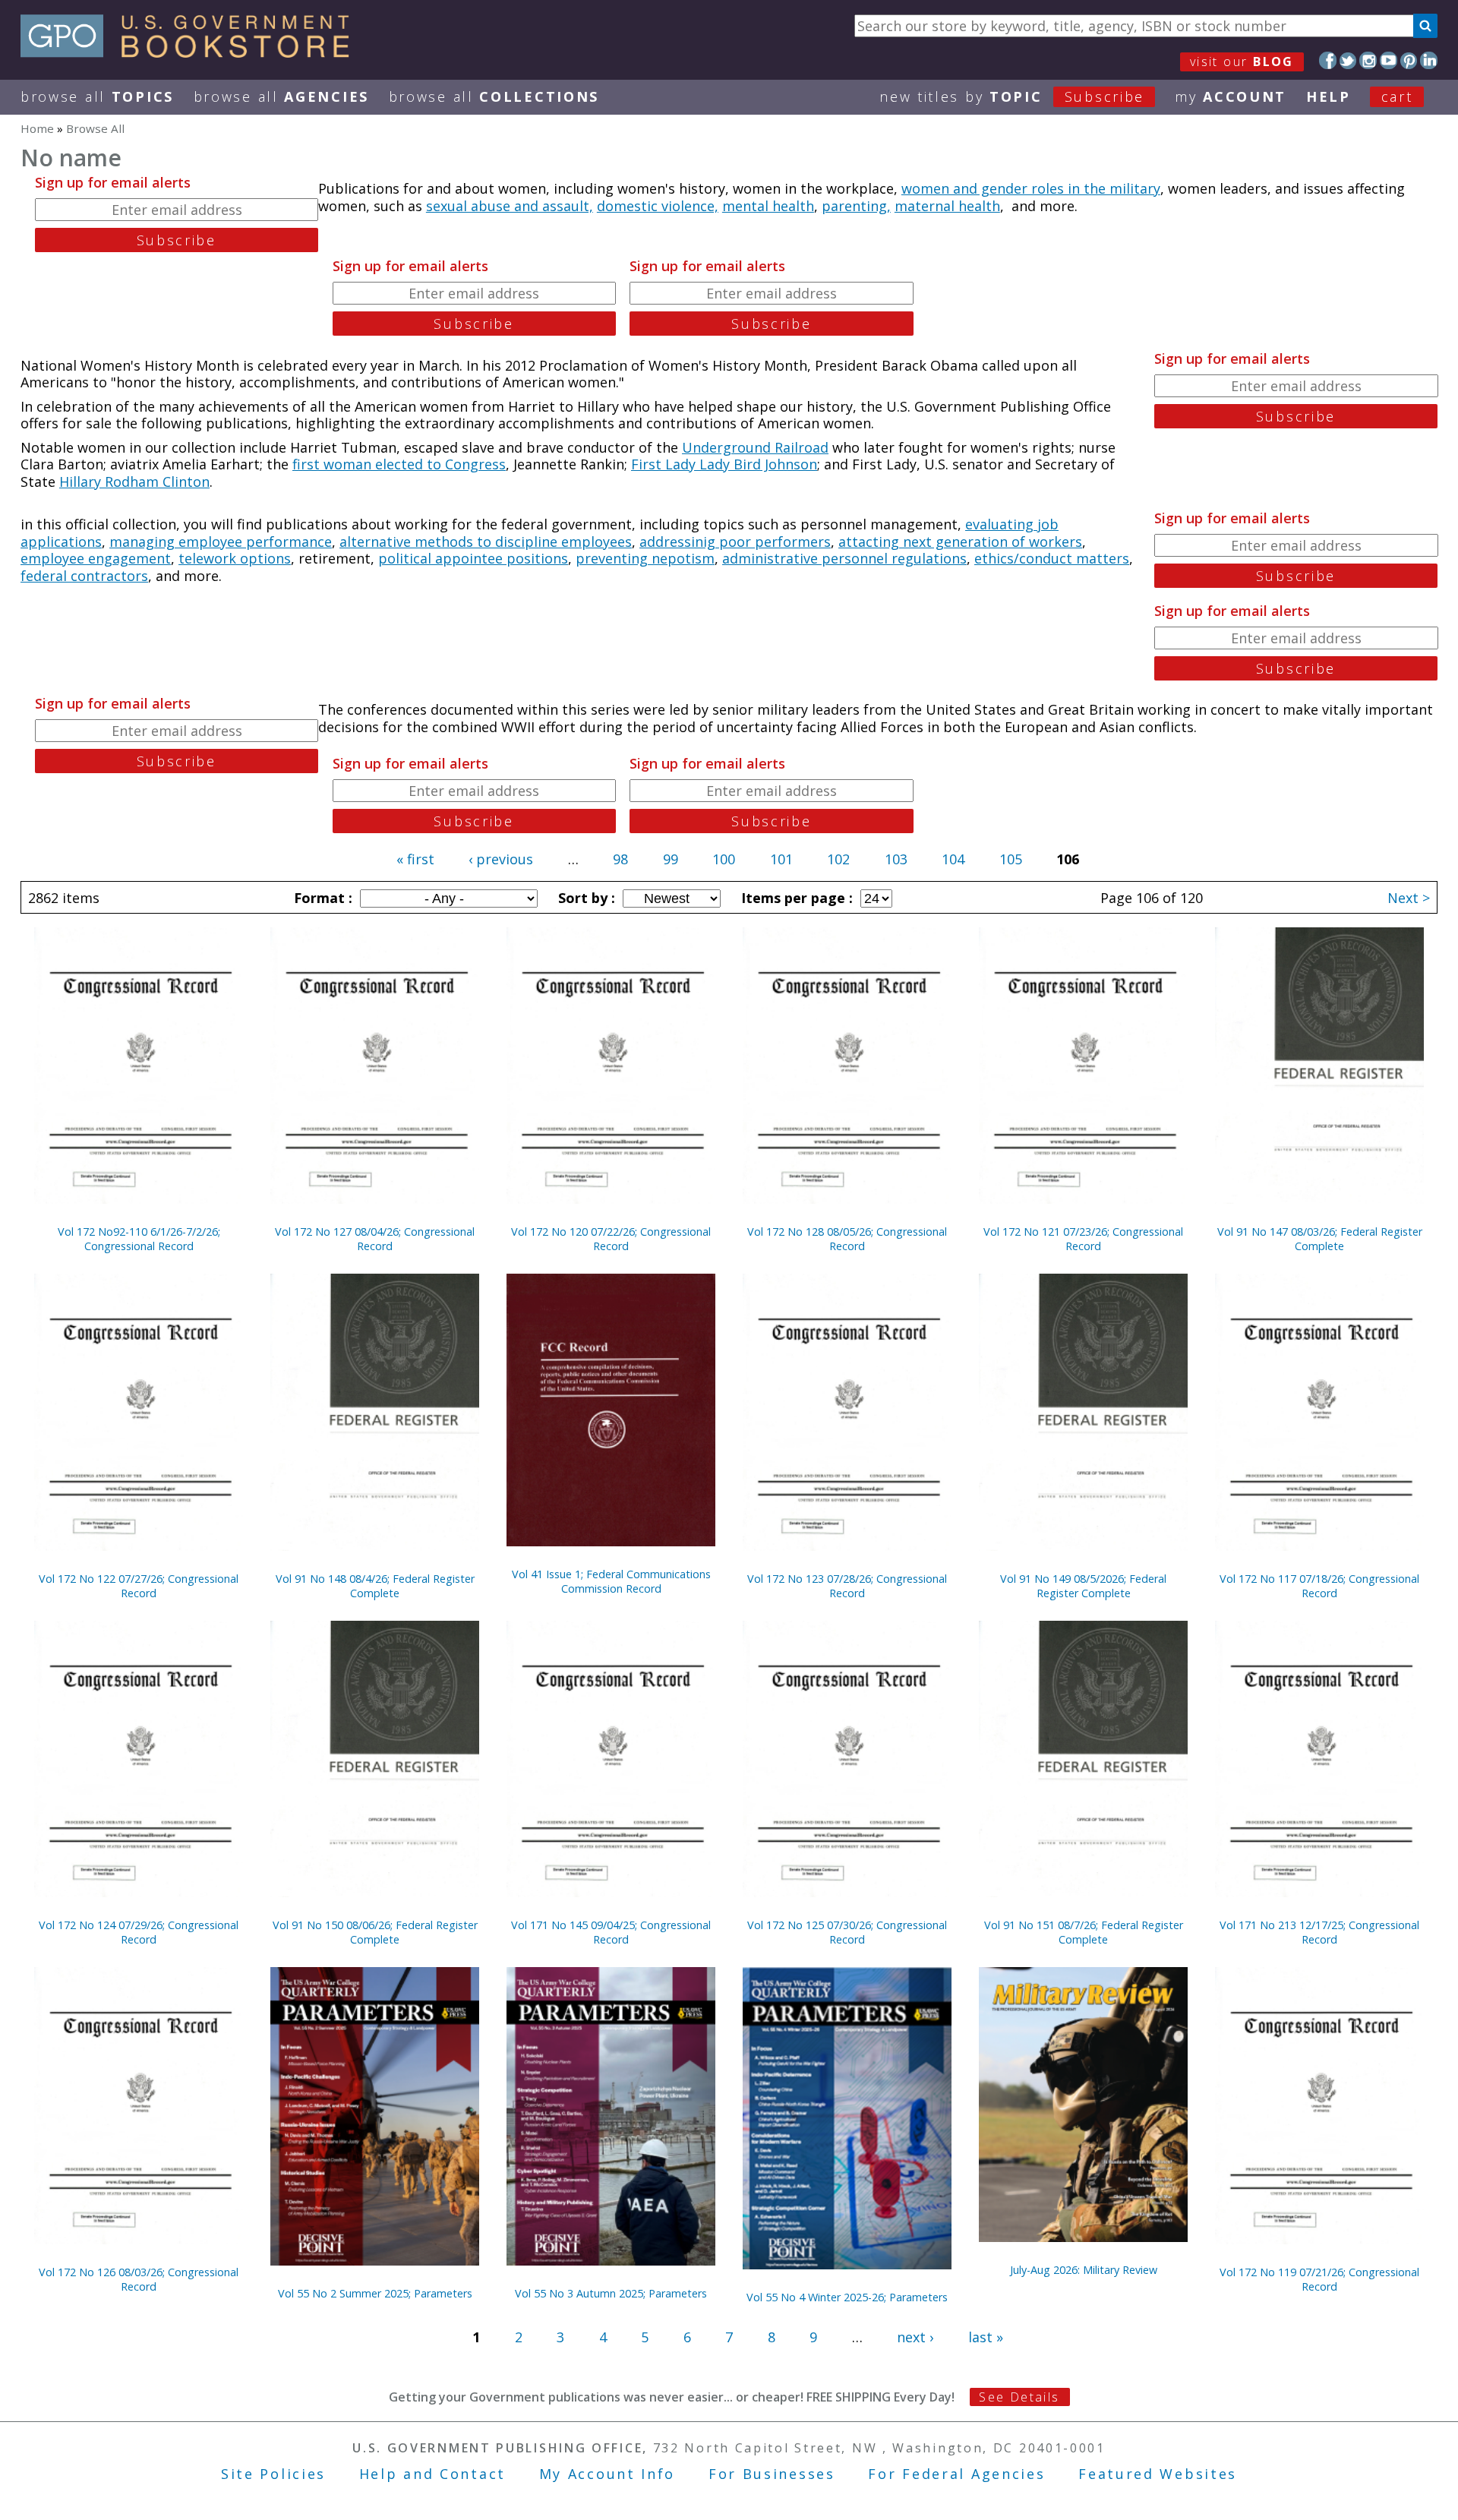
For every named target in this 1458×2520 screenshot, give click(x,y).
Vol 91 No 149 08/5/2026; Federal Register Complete (1083, 1586)
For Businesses (772, 2474)
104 (953, 859)
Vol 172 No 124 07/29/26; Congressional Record (139, 1932)
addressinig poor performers (735, 542)
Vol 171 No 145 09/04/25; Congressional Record (611, 1932)
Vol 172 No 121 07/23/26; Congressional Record (1083, 1239)
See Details (1019, 2397)
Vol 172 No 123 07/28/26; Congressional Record (847, 1586)
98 (620, 859)
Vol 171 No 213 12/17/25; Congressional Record (1319, 1932)
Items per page (795, 898)
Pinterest (1409, 60)
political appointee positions (473, 558)
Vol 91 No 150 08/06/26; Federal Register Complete (375, 1932)
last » (986, 2337)
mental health (768, 206)
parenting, (856, 206)
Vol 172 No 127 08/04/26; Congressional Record (375, 1239)
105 (1011, 859)
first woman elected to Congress (399, 464)
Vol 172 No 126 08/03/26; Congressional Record (139, 2279)
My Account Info (607, 2474)
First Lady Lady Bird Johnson (724, 464)
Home (37, 128)
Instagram (1368, 60)
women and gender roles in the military (1031, 188)
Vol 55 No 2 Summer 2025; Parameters (375, 2293)
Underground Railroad (755, 447)
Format (321, 898)
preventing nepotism (645, 558)
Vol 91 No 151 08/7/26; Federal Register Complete (1084, 1932)
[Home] (192, 52)
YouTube (1389, 60)
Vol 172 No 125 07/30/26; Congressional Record (847, 1932)
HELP (1329, 96)
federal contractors (84, 576)
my (1231, 96)
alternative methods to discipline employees (486, 542)
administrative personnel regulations (844, 558)
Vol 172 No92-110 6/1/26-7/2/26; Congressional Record (139, 1239)
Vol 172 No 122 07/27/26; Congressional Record (139, 1586)
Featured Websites (1158, 2474)
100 (724, 859)
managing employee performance (221, 542)
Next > (1409, 898)
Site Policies (273, 2474)
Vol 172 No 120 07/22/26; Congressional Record (611, 1239)
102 (838, 859)
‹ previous (501, 859)
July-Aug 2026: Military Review (1084, 2270)
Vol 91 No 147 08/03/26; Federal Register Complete (1320, 1239)
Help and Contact (432, 2474)
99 (671, 859)
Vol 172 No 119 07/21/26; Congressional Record (1319, 2279)
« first (415, 859)
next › (915, 2337)
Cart (1397, 96)
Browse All (97, 96)
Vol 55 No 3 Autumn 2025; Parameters (611, 2293)
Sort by (585, 898)
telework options (235, 558)
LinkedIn (1429, 60)
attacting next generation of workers (960, 542)
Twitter (1348, 60)
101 (781, 859)
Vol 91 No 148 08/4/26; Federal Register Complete (375, 1586)
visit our (1242, 62)
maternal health (947, 206)
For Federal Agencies (956, 2474)
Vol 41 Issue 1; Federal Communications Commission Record (611, 1581)
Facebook (1328, 60)
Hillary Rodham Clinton (134, 482)
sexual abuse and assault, (510, 206)
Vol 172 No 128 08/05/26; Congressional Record (847, 1239)
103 (896, 859)
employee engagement (96, 558)
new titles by (1012, 96)
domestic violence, (658, 206)
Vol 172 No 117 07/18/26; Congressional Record (1319, 1586)
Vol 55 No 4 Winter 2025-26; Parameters (847, 2297)
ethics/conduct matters (1052, 558)
